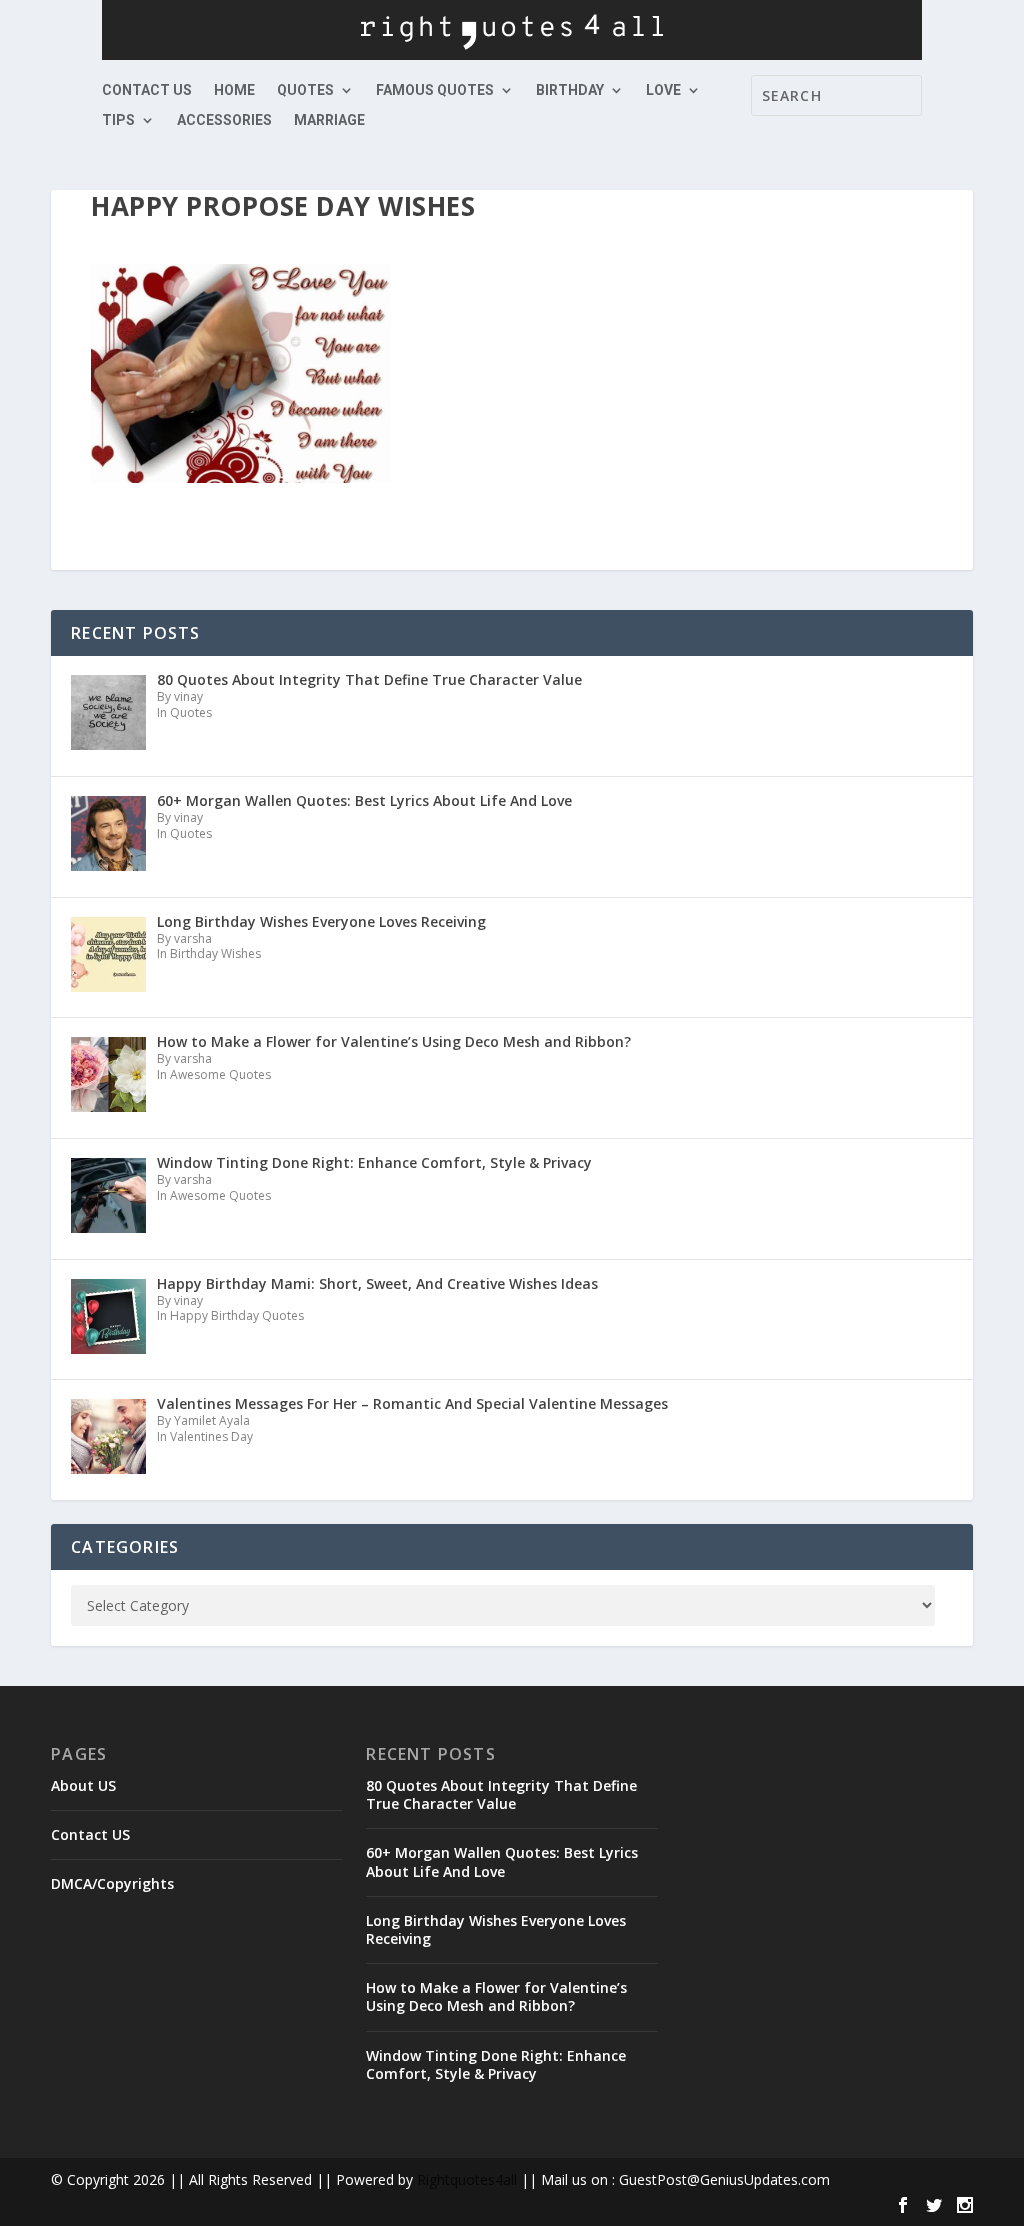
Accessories (224, 120)
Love (663, 90)
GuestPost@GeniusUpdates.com (724, 2179)
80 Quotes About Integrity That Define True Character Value (501, 1794)
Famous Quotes (435, 90)
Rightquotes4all (467, 2179)
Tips (118, 120)
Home (234, 90)
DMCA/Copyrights (112, 1883)
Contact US (147, 90)
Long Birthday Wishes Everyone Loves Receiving (496, 1929)
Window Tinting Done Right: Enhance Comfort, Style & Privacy (496, 2064)
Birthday (570, 90)
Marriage (329, 120)
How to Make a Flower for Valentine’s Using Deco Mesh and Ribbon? (496, 1996)
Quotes (305, 90)
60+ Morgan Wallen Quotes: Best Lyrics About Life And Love (502, 1861)
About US (83, 1785)
